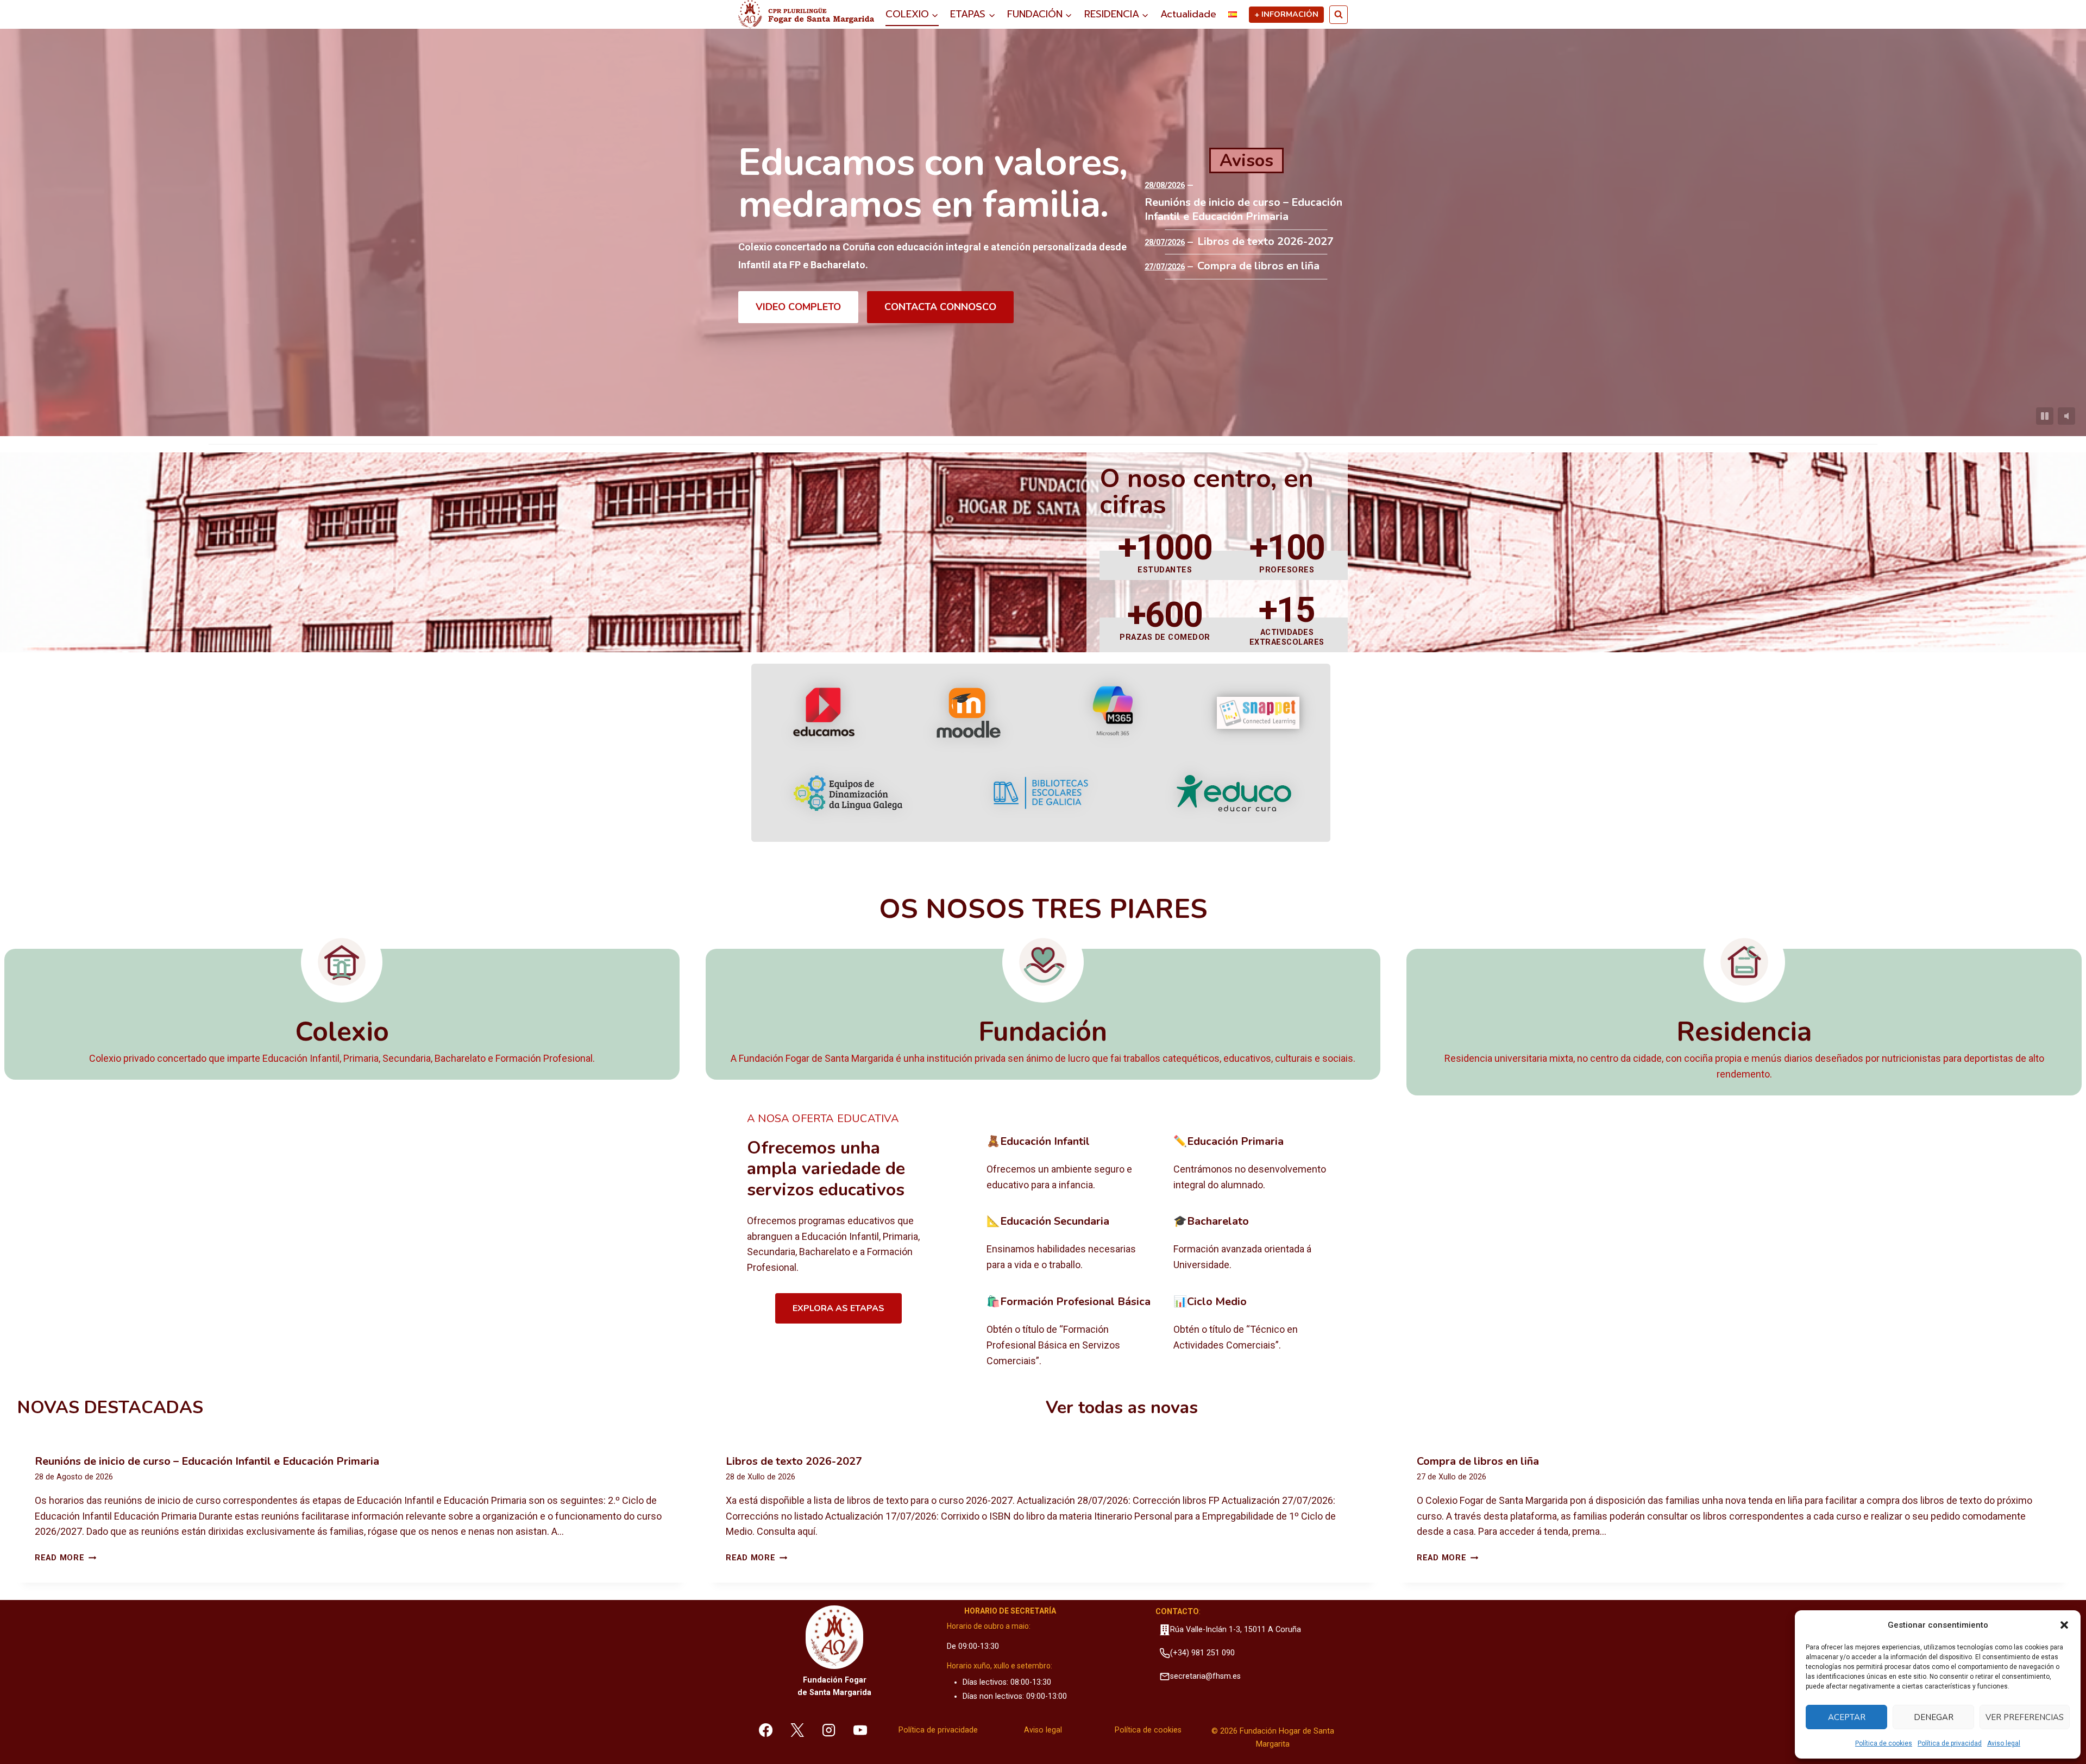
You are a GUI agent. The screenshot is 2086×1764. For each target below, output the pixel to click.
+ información (1286, 14)
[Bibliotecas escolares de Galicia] (1041, 793)
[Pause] (2045, 416)
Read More (65, 1558)
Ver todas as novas (1122, 1407)
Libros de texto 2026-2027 (1265, 242)
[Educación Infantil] (1072, 1164)
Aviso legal (2004, 1743)
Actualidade (1188, 14)
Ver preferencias (2025, 1717)
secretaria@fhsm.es (1205, 1676)
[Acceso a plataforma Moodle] (968, 713)
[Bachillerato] (1258, 1244)
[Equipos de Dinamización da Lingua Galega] (848, 793)
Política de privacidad (1950, 1743)
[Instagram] (829, 1730)
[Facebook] (766, 1730)
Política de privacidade (938, 1730)
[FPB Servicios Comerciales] (1072, 1332)
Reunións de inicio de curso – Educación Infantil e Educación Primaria (1243, 210)
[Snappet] (1258, 713)
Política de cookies (1884, 1743)
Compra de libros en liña (1258, 266)
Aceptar (1847, 1717)
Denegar (1934, 1717)
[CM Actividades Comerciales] (1258, 1332)
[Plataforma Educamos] (824, 713)
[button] (2064, 1625)
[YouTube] (860, 1730)
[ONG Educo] (1234, 793)
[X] (797, 1730)
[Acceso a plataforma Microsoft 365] (1113, 713)
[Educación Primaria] (1258, 1164)
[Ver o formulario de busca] (1339, 15)
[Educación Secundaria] (1072, 1244)
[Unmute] (2066, 416)
